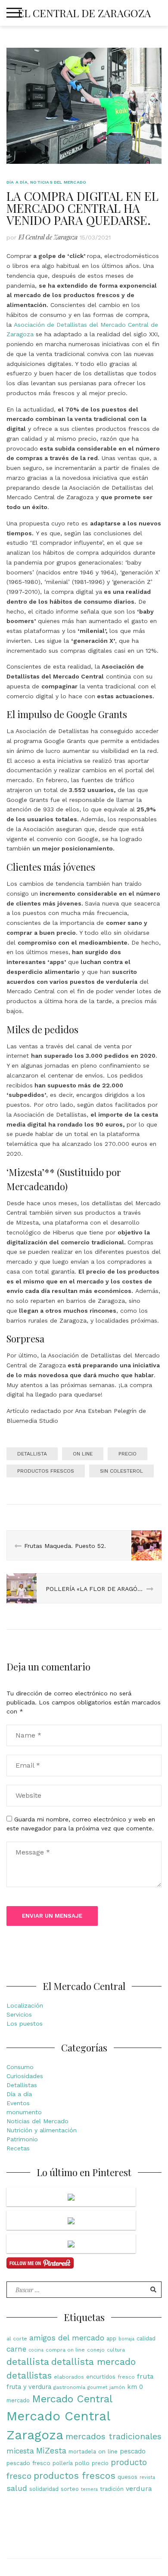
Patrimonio (22, 2139)
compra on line (65, 2350)
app (111, 2338)
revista (147, 2477)
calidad (146, 2338)
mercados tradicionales (114, 2436)
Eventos (18, 2103)
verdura (139, 2488)
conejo (96, 2350)
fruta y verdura (29, 2387)
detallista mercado (93, 2362)
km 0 (135, 2387)
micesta (20, 2451)
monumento (24, 2112)
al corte (17, 2339)
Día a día (17, 182)
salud (17, 2488)
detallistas (29, 2376)
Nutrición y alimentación (42, 2130)
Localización (25, 2005)
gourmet (97, 2387)
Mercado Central (72, 2399)
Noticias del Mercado (58, 182)
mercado (18, 2400)
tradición (112, 2489)
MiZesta (51, 2451)
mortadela (82, 2452)
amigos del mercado (67, 2338)
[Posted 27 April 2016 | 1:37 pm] (71, 2220)
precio (128, 1454)
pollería (63, 2463)
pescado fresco (28, 2463)
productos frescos (46, 1471)
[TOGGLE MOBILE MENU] (14, 13)
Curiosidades (25, 2076)
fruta (145, 2376)
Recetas (18, 2148)
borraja (126, 2339)
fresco (126, 2377)
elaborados (69, 2377)
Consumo (20, 2067)
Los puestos (25, 2023)
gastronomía (69, 2387)
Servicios (19, 2014)
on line (83, 1454)
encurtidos (101, 2377)
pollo (82, 2463)
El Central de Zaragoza (84, 13)
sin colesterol (121, 1471)
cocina (36, 2350)
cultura (116, 2350)
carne (16, 2349)
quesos (128, 2477)
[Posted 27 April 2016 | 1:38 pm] (71, 2197)
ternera (89, 2489)
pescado (133, 2452)
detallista (32, 1454)
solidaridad (44, 2489)
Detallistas (22, 2085)
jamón (117, 2387)
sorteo (70, 2489)
